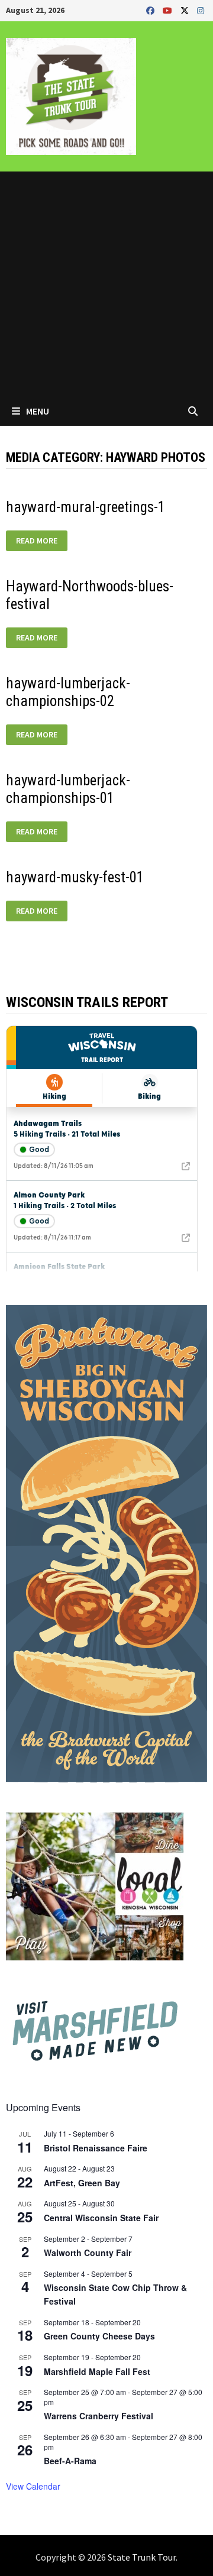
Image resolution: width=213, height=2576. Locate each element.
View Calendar (33, 2486)
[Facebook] (151, 10)
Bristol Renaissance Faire (96, 2148)
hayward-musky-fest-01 (75, 877)
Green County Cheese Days (99, 2336)
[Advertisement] (106, 284)
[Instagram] (201, 10)
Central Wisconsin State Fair (101, 2218)
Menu (37, 411)
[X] (186, 10)
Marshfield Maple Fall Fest (97, 2371)
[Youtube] (169, 10)
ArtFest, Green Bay (82, 2183)
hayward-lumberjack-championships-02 (68, 692)
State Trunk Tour (142, 2557)
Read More (38, 541)
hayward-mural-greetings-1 (85, 507)
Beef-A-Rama (70, 2461)
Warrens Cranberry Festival (99, 2416)
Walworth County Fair (88, 2253)
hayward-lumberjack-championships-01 (68, 789)
